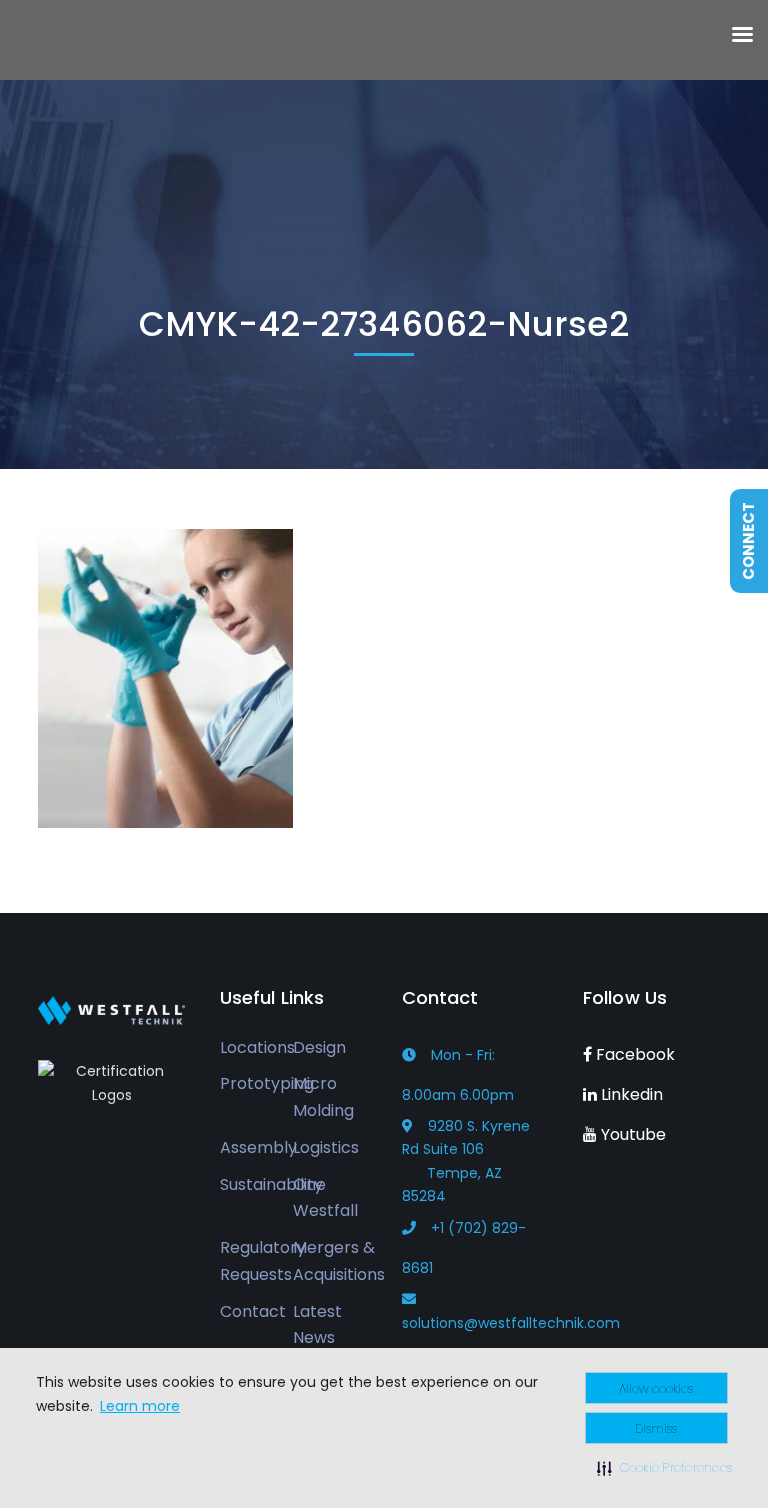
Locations (257, 1047)
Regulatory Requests (263, 1261)
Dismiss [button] (656, 1428)
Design (319, 1047)
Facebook (633, 1054)
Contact (253, 1311)
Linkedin (630, 1094)
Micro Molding (323, 1097)
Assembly (258, 1147)
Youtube (631, 1134)
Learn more (140, 1406)
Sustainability (271, 1184)
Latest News (317, 1325)
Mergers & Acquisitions (339, 1261)
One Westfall (325, 1198)
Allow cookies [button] (656, 1388)
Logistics (326, 1147)
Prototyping (267, 1083)
